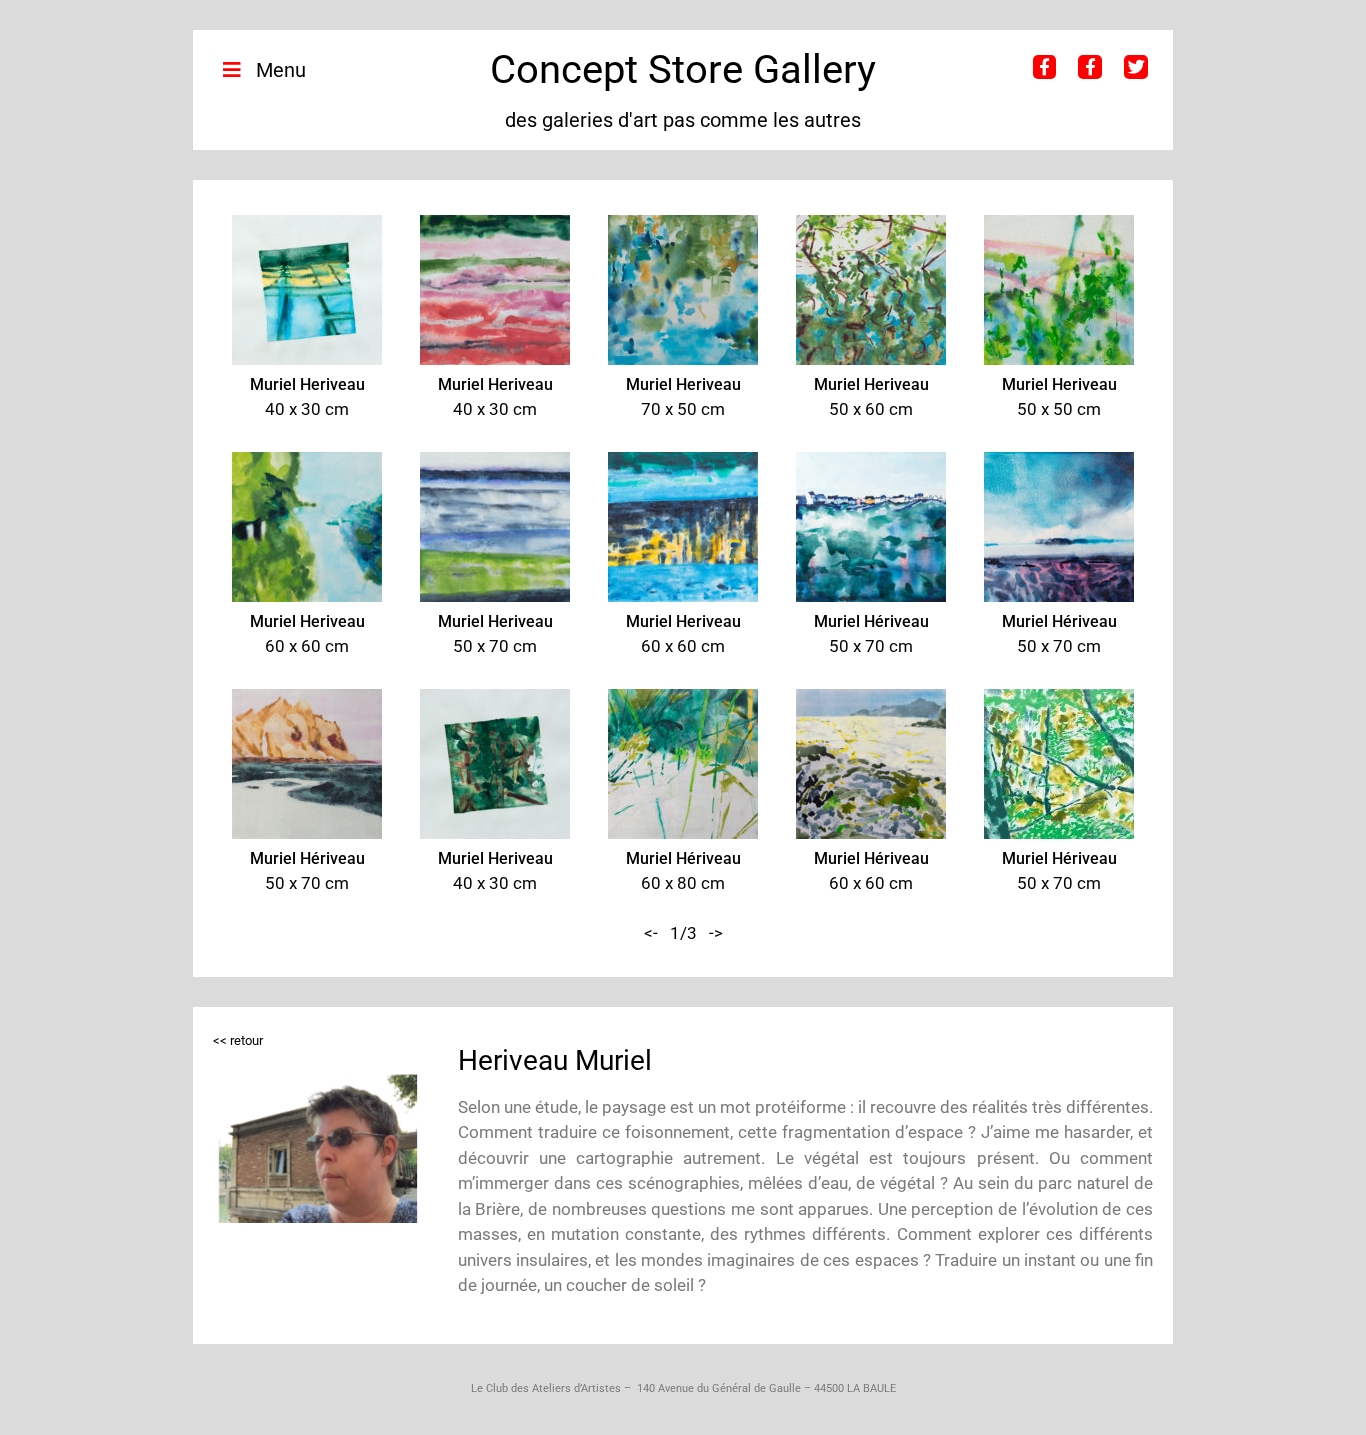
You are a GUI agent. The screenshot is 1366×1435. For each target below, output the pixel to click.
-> (716, 933)
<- (651, 933)
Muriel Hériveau (871, 621)
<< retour (238, 1040)
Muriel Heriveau (307, 384)
